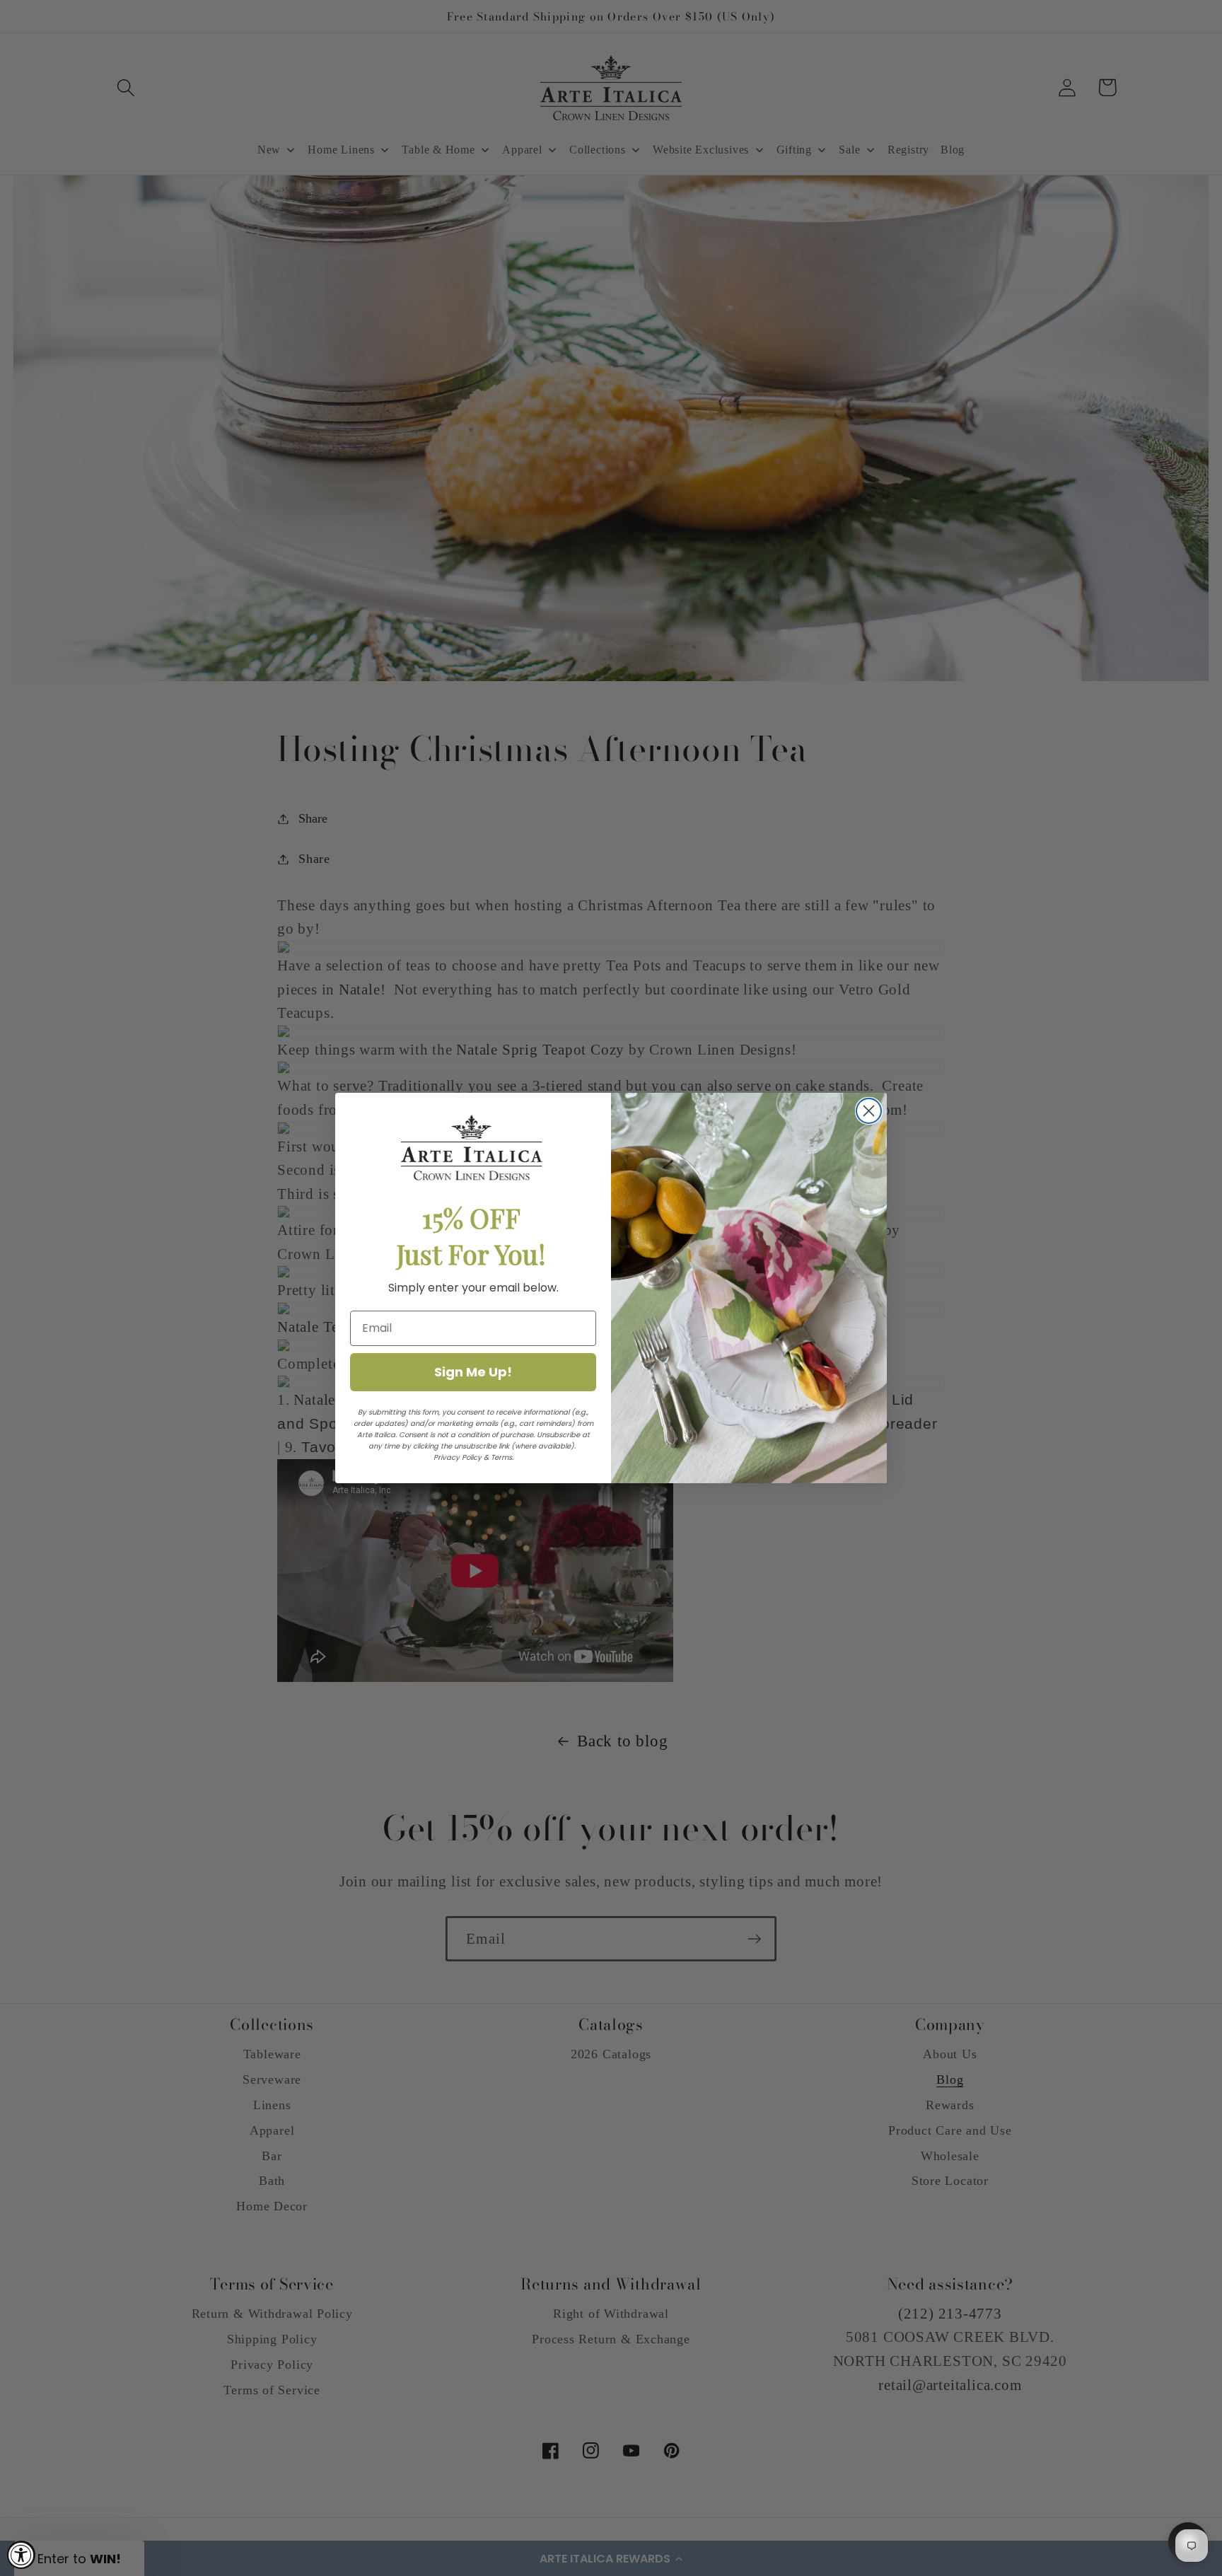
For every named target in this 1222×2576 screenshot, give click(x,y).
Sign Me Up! (473, 1372)
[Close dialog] (869, 1111)
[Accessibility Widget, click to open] (21, 2555)
